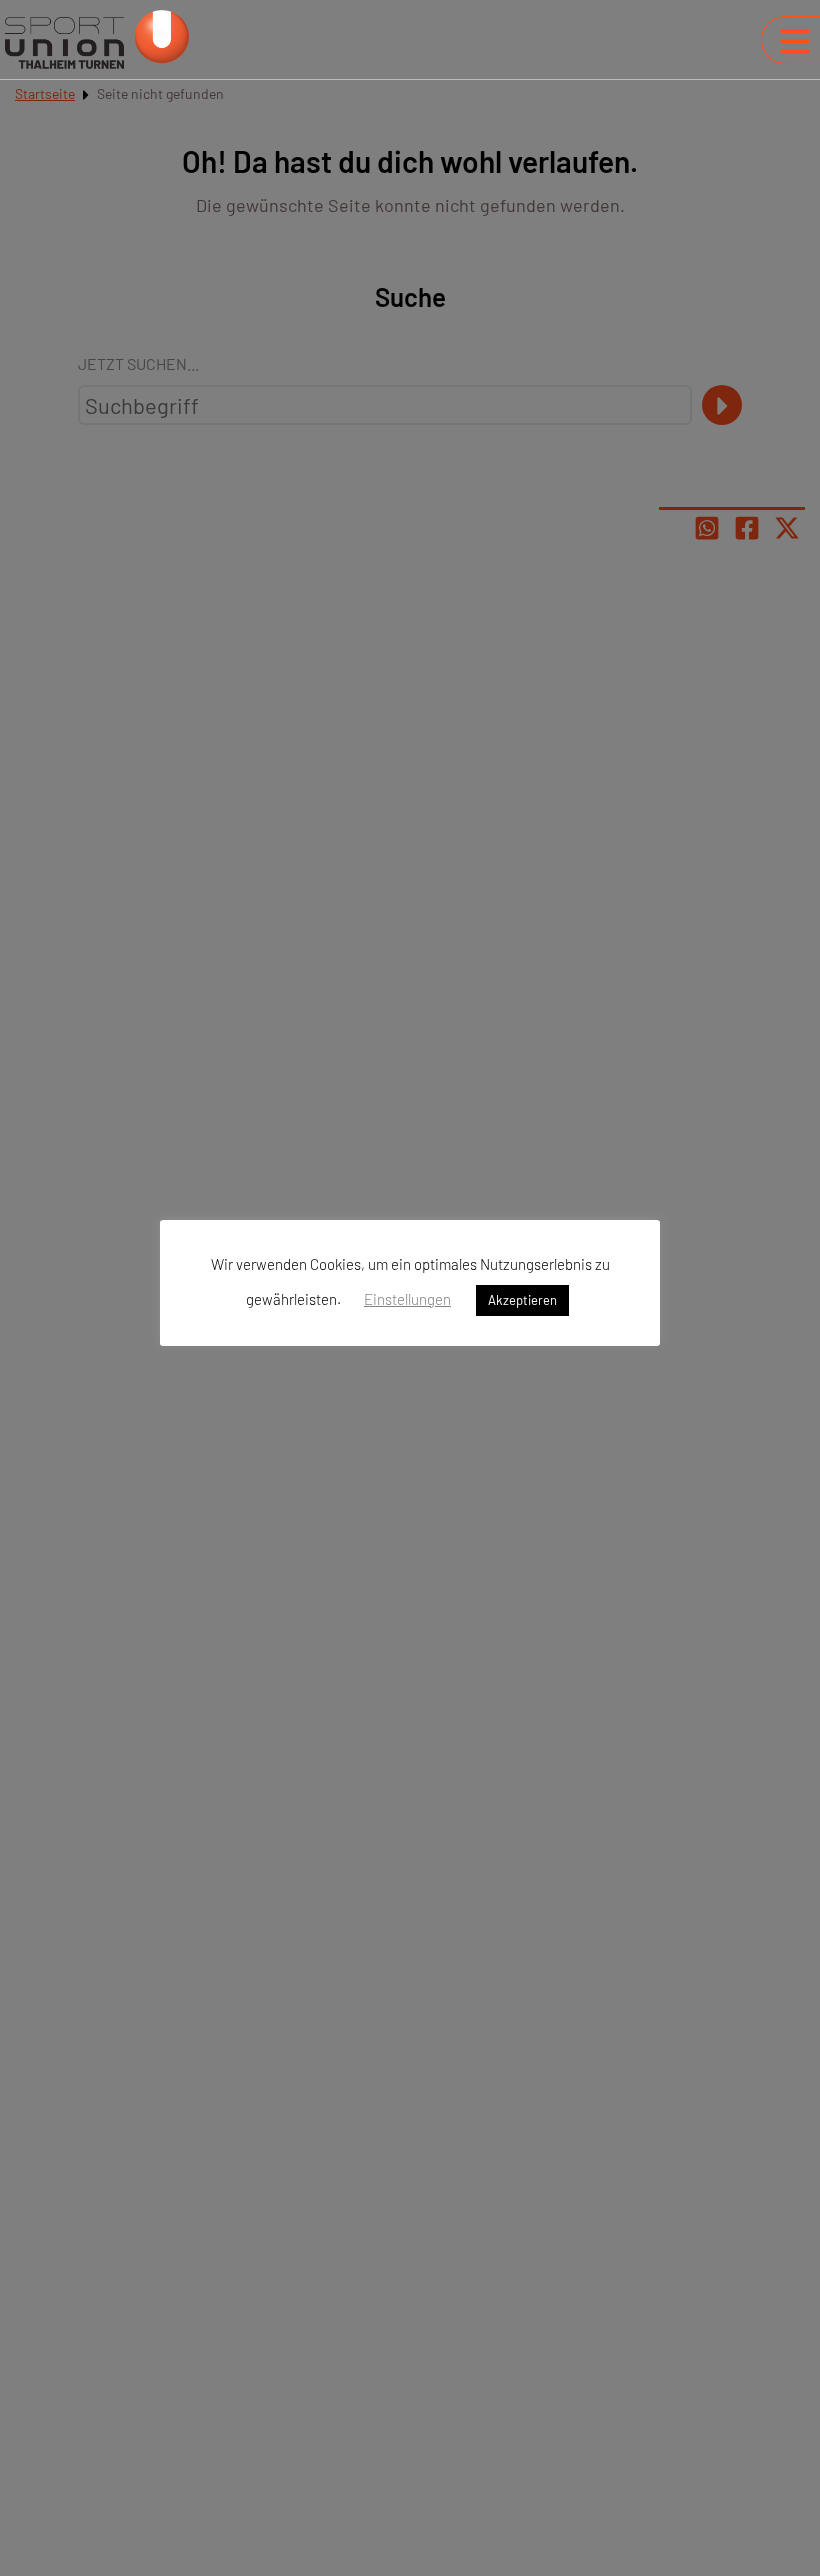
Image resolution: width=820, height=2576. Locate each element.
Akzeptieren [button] (522, 1300)
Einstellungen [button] (407, 1299)
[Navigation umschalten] (795, 41)
